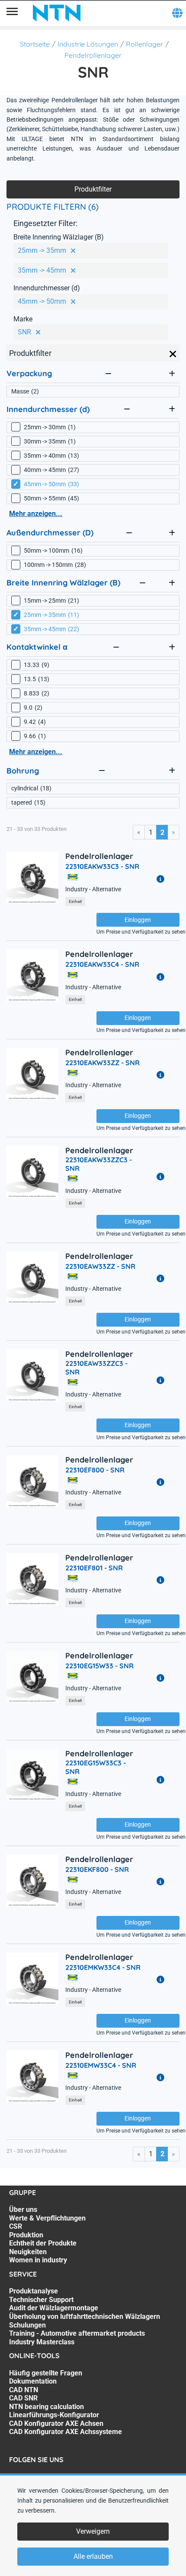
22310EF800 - (95, 1470)
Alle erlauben (93, 2556)
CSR (16, 2226)
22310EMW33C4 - (101, 2065)
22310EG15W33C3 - (96, 1767)
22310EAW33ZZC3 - (96, 1368)
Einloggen (138, 920)
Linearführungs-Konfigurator (54, 2415)
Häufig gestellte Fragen (46, 2373)
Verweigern (93, 2531)
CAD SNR (23, 2398)
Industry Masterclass (42, 2342)
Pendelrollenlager (93, 55)
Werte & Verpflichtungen (47, 2218)
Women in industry (38, 2260)
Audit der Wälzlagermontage (54, 2308)
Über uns (23, 2210)
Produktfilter (93, 189)
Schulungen (27, 2325)
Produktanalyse (34, 2291)
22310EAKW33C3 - (102, 866)
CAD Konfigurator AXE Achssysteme (66, 2432)
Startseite (35, 44)
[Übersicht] (12, 13)
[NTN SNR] (57, 13)
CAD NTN (24, 2390)
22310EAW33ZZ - (100, 1266)
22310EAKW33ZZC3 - (99, 1164)
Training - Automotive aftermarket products (77, 2333)
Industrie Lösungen (88, 44)
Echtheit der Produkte (43, 2243)
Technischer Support (41, 2300)
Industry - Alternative (93, 889)
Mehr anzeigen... (36, 514)
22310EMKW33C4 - (103, 1967)
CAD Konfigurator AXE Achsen (56, 2423)
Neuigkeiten (28, 2252)
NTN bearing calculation (46, 2407)
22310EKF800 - (97, 1869)
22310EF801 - (94, 1568)
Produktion (26, 2235)
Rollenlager (144, 44)
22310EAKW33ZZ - (103, 1063)
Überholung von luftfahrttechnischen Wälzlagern (85, 2317)
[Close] (173, 354)
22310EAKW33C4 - (102, 964)
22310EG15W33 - (99, 1666)
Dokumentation (33, 2381)
